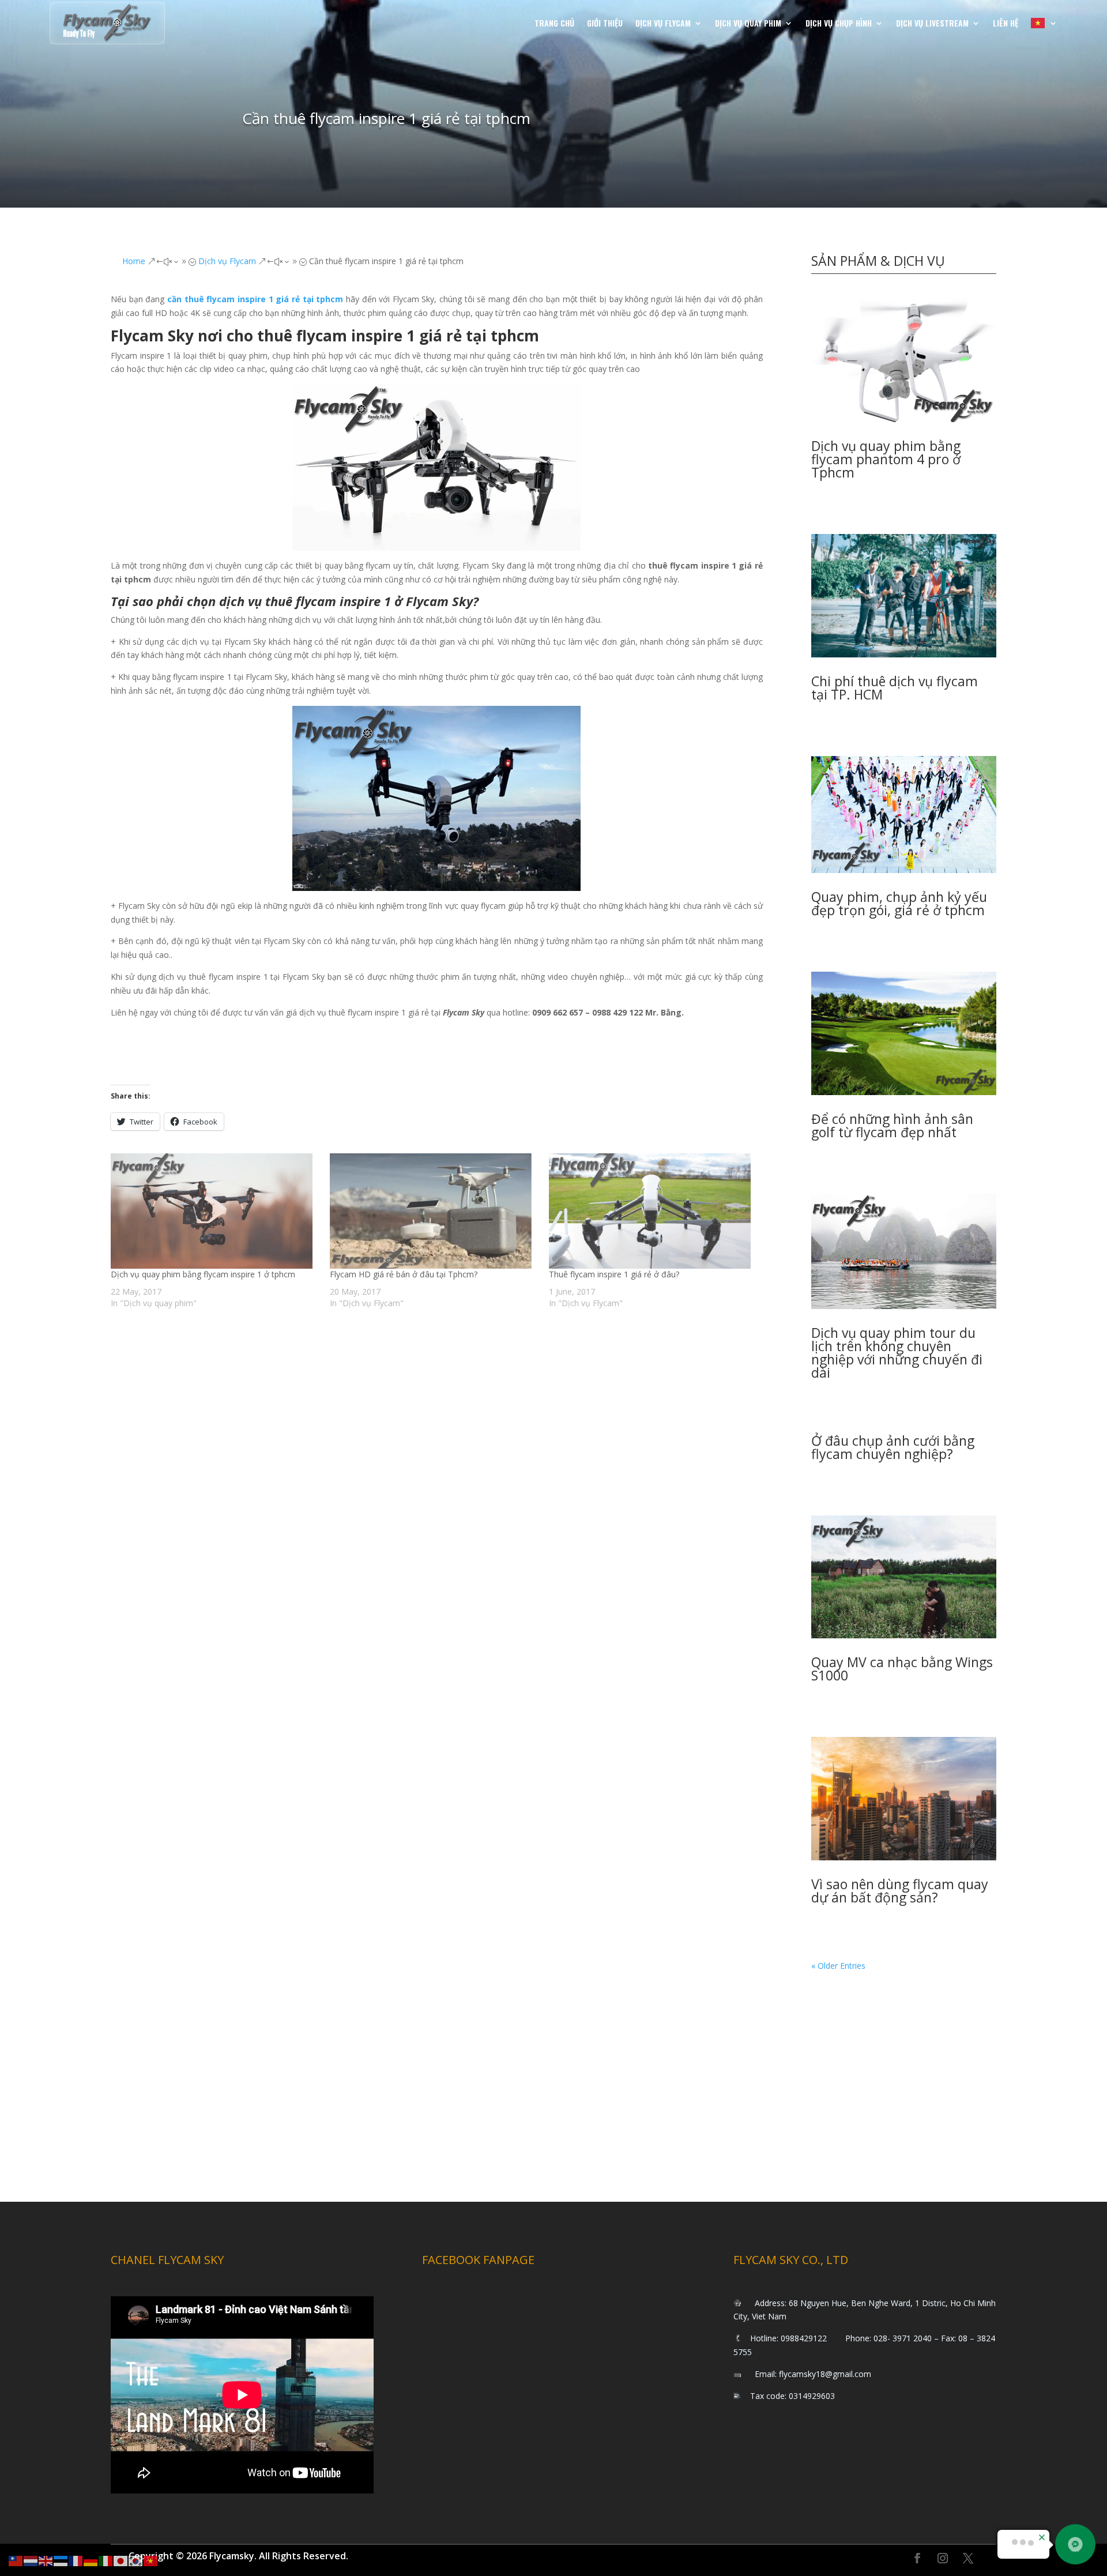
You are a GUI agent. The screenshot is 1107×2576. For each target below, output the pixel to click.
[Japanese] (121, 2560)
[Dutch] (31, 2560)
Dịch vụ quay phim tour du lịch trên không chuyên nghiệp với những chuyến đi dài (897, 1353)
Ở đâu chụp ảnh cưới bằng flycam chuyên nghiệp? (893, 1447)
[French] (76, 2560)
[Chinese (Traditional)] (16, 2560)
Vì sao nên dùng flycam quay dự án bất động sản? (900, 1891)
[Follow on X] (968, 2558)
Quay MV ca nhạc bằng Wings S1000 (902, 1669)
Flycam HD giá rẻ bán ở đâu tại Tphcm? (404, 1274)
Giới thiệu (605, 23)
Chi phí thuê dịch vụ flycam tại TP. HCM (895, 688)
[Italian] (106, 2560)
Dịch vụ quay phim (748, 23)
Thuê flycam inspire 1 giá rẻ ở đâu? (614, 1274)
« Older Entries (838, 1966)
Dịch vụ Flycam (663, 23)
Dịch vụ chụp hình (839, 23)
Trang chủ (554, 23)
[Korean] (136, 2560)
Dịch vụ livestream (932, 23)
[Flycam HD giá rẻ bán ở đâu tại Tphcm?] (434, 1211)
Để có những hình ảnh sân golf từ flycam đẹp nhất (892, 1125)
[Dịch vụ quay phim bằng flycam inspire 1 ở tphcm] (214, 1211)
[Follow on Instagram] (943, 2558)
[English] (46, 2560)
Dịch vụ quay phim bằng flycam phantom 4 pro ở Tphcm (886, 459)
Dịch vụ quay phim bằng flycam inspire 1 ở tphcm (203, 1274)
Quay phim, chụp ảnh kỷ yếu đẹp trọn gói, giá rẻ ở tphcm (899, 903)
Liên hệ (1006, 23)
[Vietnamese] (1044, 23)
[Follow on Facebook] (917, 2558)
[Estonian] (61, 2560)
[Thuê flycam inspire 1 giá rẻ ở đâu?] (653, 1211)
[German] (91, 2560)
